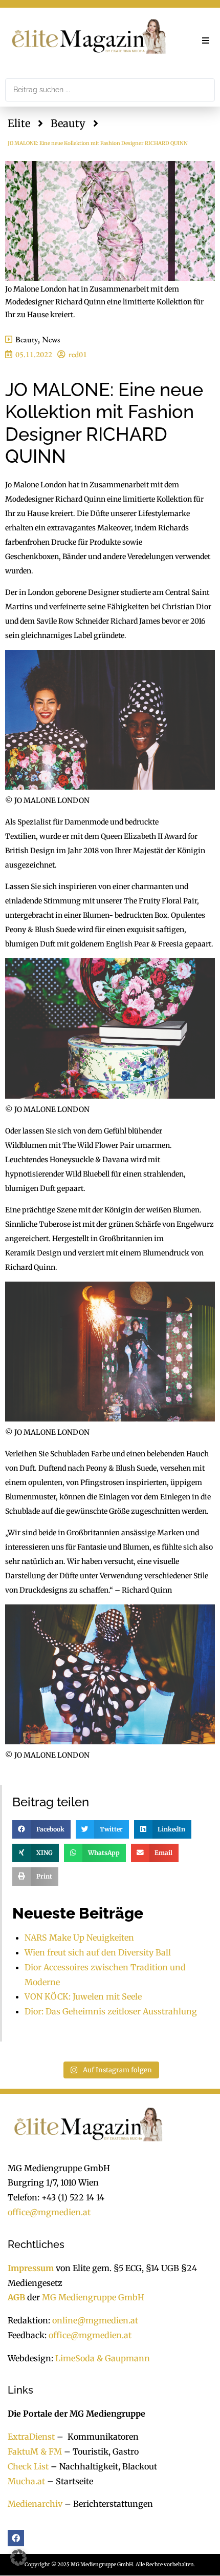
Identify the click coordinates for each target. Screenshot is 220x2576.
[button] (206, 40)
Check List (28, 2466)
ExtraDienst (31, 2437)
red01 (78, 354)
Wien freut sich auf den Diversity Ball (98, 1952)
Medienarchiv (35, 2504)
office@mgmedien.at (49, 2212)
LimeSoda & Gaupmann (103, 2358)
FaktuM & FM (35, 2451)
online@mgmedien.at (95, 2320)
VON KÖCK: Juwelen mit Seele (83, 1996)
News (51, 339)
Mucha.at (26, 2481)
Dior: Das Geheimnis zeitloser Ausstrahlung (111, 2011)
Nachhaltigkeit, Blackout (103, 2466)
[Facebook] (16, 2538)
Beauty (68, 123)
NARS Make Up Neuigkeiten (79, 1938)
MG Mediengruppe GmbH (93, 2297)
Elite (19, 123)
